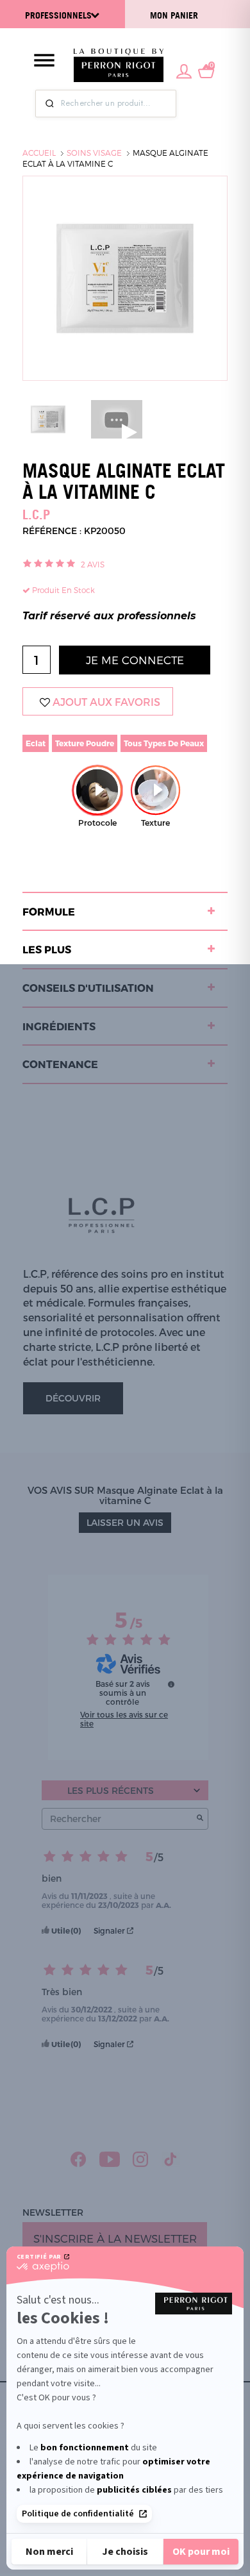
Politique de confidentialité (78, 2514)
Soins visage (94, 153)
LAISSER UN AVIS (125, 1522)
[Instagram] (141, 2159)
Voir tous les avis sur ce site (124, 1719)
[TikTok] (171, 2159)
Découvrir (73, 1398)
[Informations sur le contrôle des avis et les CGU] (171, 1684)
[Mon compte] (184, 70)
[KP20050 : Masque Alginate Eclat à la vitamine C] (48, 418)
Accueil (39, 153)
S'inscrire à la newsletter (115, 2238)
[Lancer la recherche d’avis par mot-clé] (200, 1819)
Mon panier (174, 15)
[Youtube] (110, 2159)
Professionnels (58, 15)
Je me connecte (135, 660)
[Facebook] (79, 2159)
